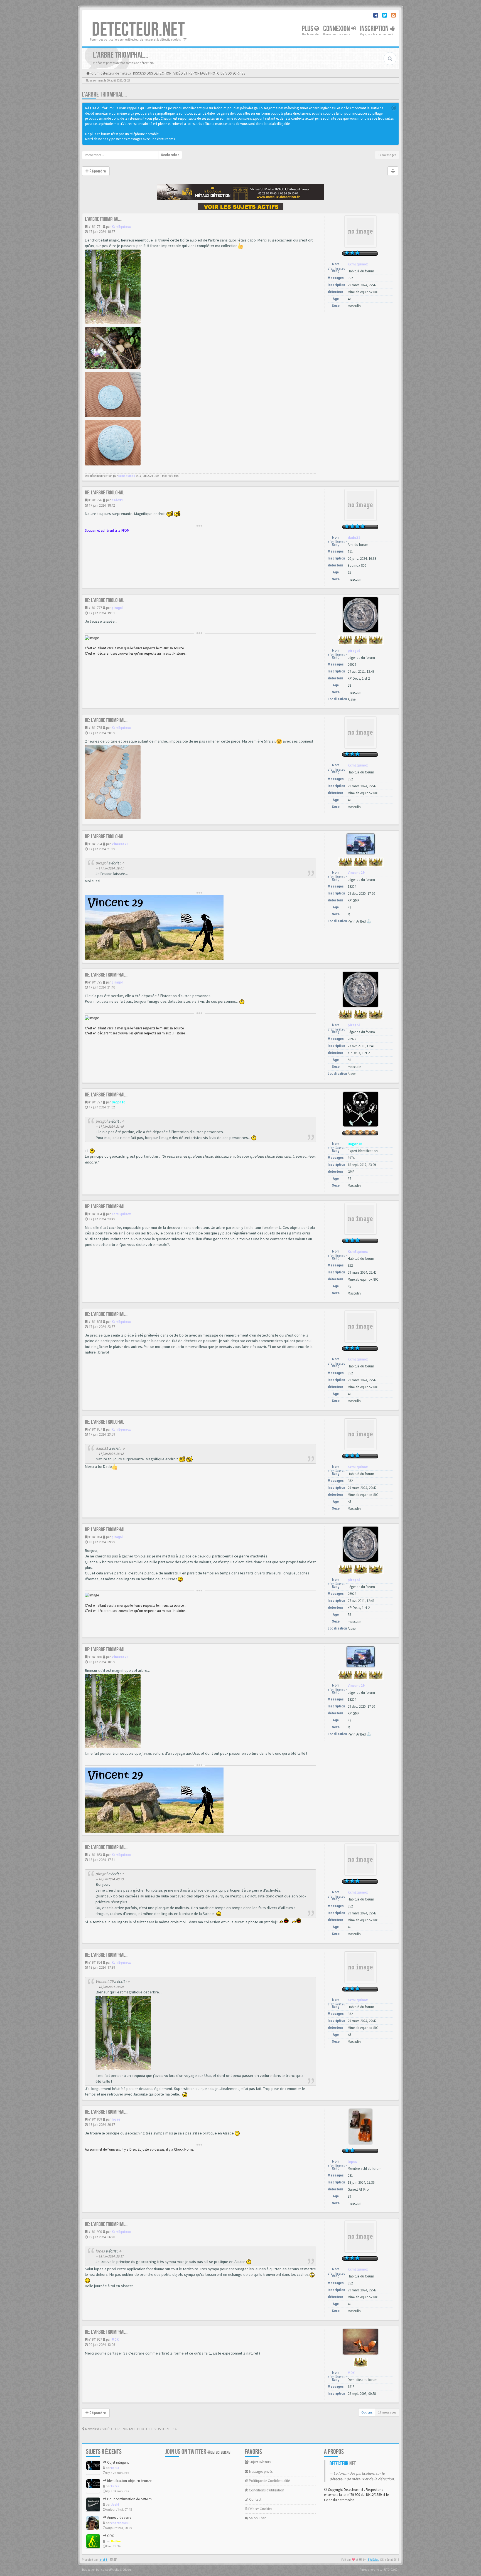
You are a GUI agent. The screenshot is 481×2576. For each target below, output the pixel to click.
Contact (255, 2499)
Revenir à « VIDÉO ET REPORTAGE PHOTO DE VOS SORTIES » (131, 2429)
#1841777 (95, 608)
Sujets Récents (260, 2462)
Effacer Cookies (260, 2509)
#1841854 (95, 1962)
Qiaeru (127, 2570)
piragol (117, 608)
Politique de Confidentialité (269, 2481)
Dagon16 (118, 1102)
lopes (116, 2119)
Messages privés (260, 2472)
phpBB (103, 2560)
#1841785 (95, 728)
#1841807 (95, 1429)
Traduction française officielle (100, 2570)
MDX (115, 2339)
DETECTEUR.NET (138, 30)
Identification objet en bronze (129, 2481)
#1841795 (95, 982)
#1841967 (95, 2339)
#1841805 (95, 1322)
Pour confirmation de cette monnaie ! (135, 2499)
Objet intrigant (118, 2462)
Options (367, 2412)
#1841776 (95, 500)
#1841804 (95, 1214)
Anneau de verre (119, 2517)
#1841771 (95, 227)
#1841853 (95, 1855)
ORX (110, 2536)
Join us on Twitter (199, 2452)
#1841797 (95, 1102)
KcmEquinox (121, 227)
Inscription (375, 29)
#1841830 (95, 1657)
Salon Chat (257, 2518)
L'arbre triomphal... (104, 94)
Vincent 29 (120, 844)
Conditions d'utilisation (266, 2490)
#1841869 (95, 2119)
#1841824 (95, 1537)
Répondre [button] (97, 171)
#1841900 (95, 2232)
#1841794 (95, 844)
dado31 (117, 500)
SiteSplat (373, 2560)
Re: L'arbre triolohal (105, 493)
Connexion (337, 29)
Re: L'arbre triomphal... (107, 720)
